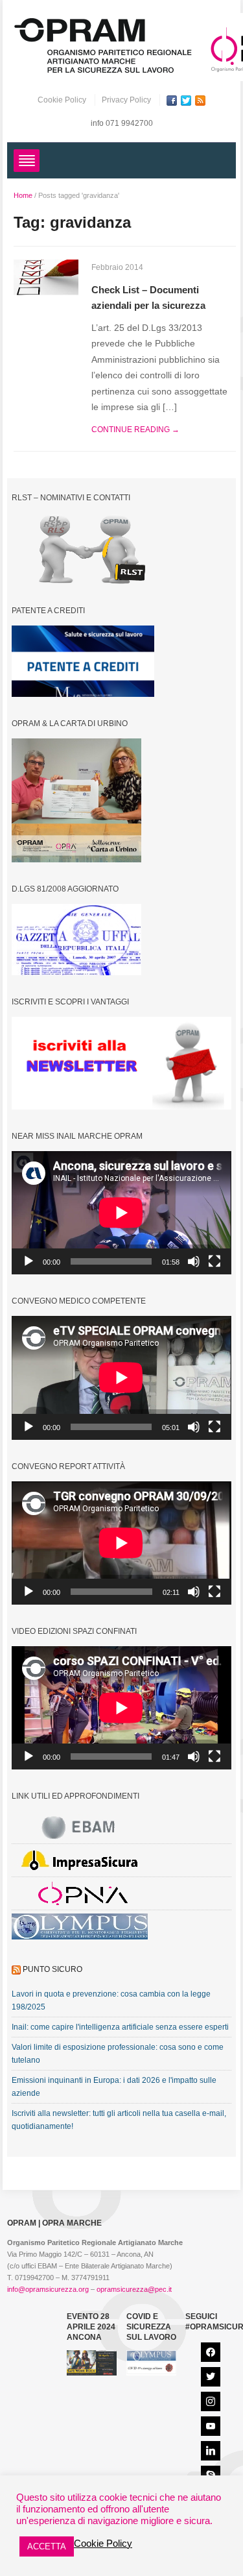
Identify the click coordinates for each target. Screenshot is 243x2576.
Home (23, 195)
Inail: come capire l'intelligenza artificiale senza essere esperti (120, 2027)
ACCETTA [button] (47, 2546)
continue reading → (135, 430)
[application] (121, 1213)
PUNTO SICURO (52, 1969)
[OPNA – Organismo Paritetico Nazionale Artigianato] (80, 1893)
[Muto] (194, 1261)
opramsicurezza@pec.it (134, 2289)
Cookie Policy (62, 100)
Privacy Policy (126, 100)
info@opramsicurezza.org (48, 2289)
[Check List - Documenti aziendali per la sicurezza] (46, 277)
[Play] (29, 1261)
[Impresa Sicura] (80, 1860)
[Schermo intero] (214, 1261)
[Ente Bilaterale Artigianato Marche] (80, 1827)
